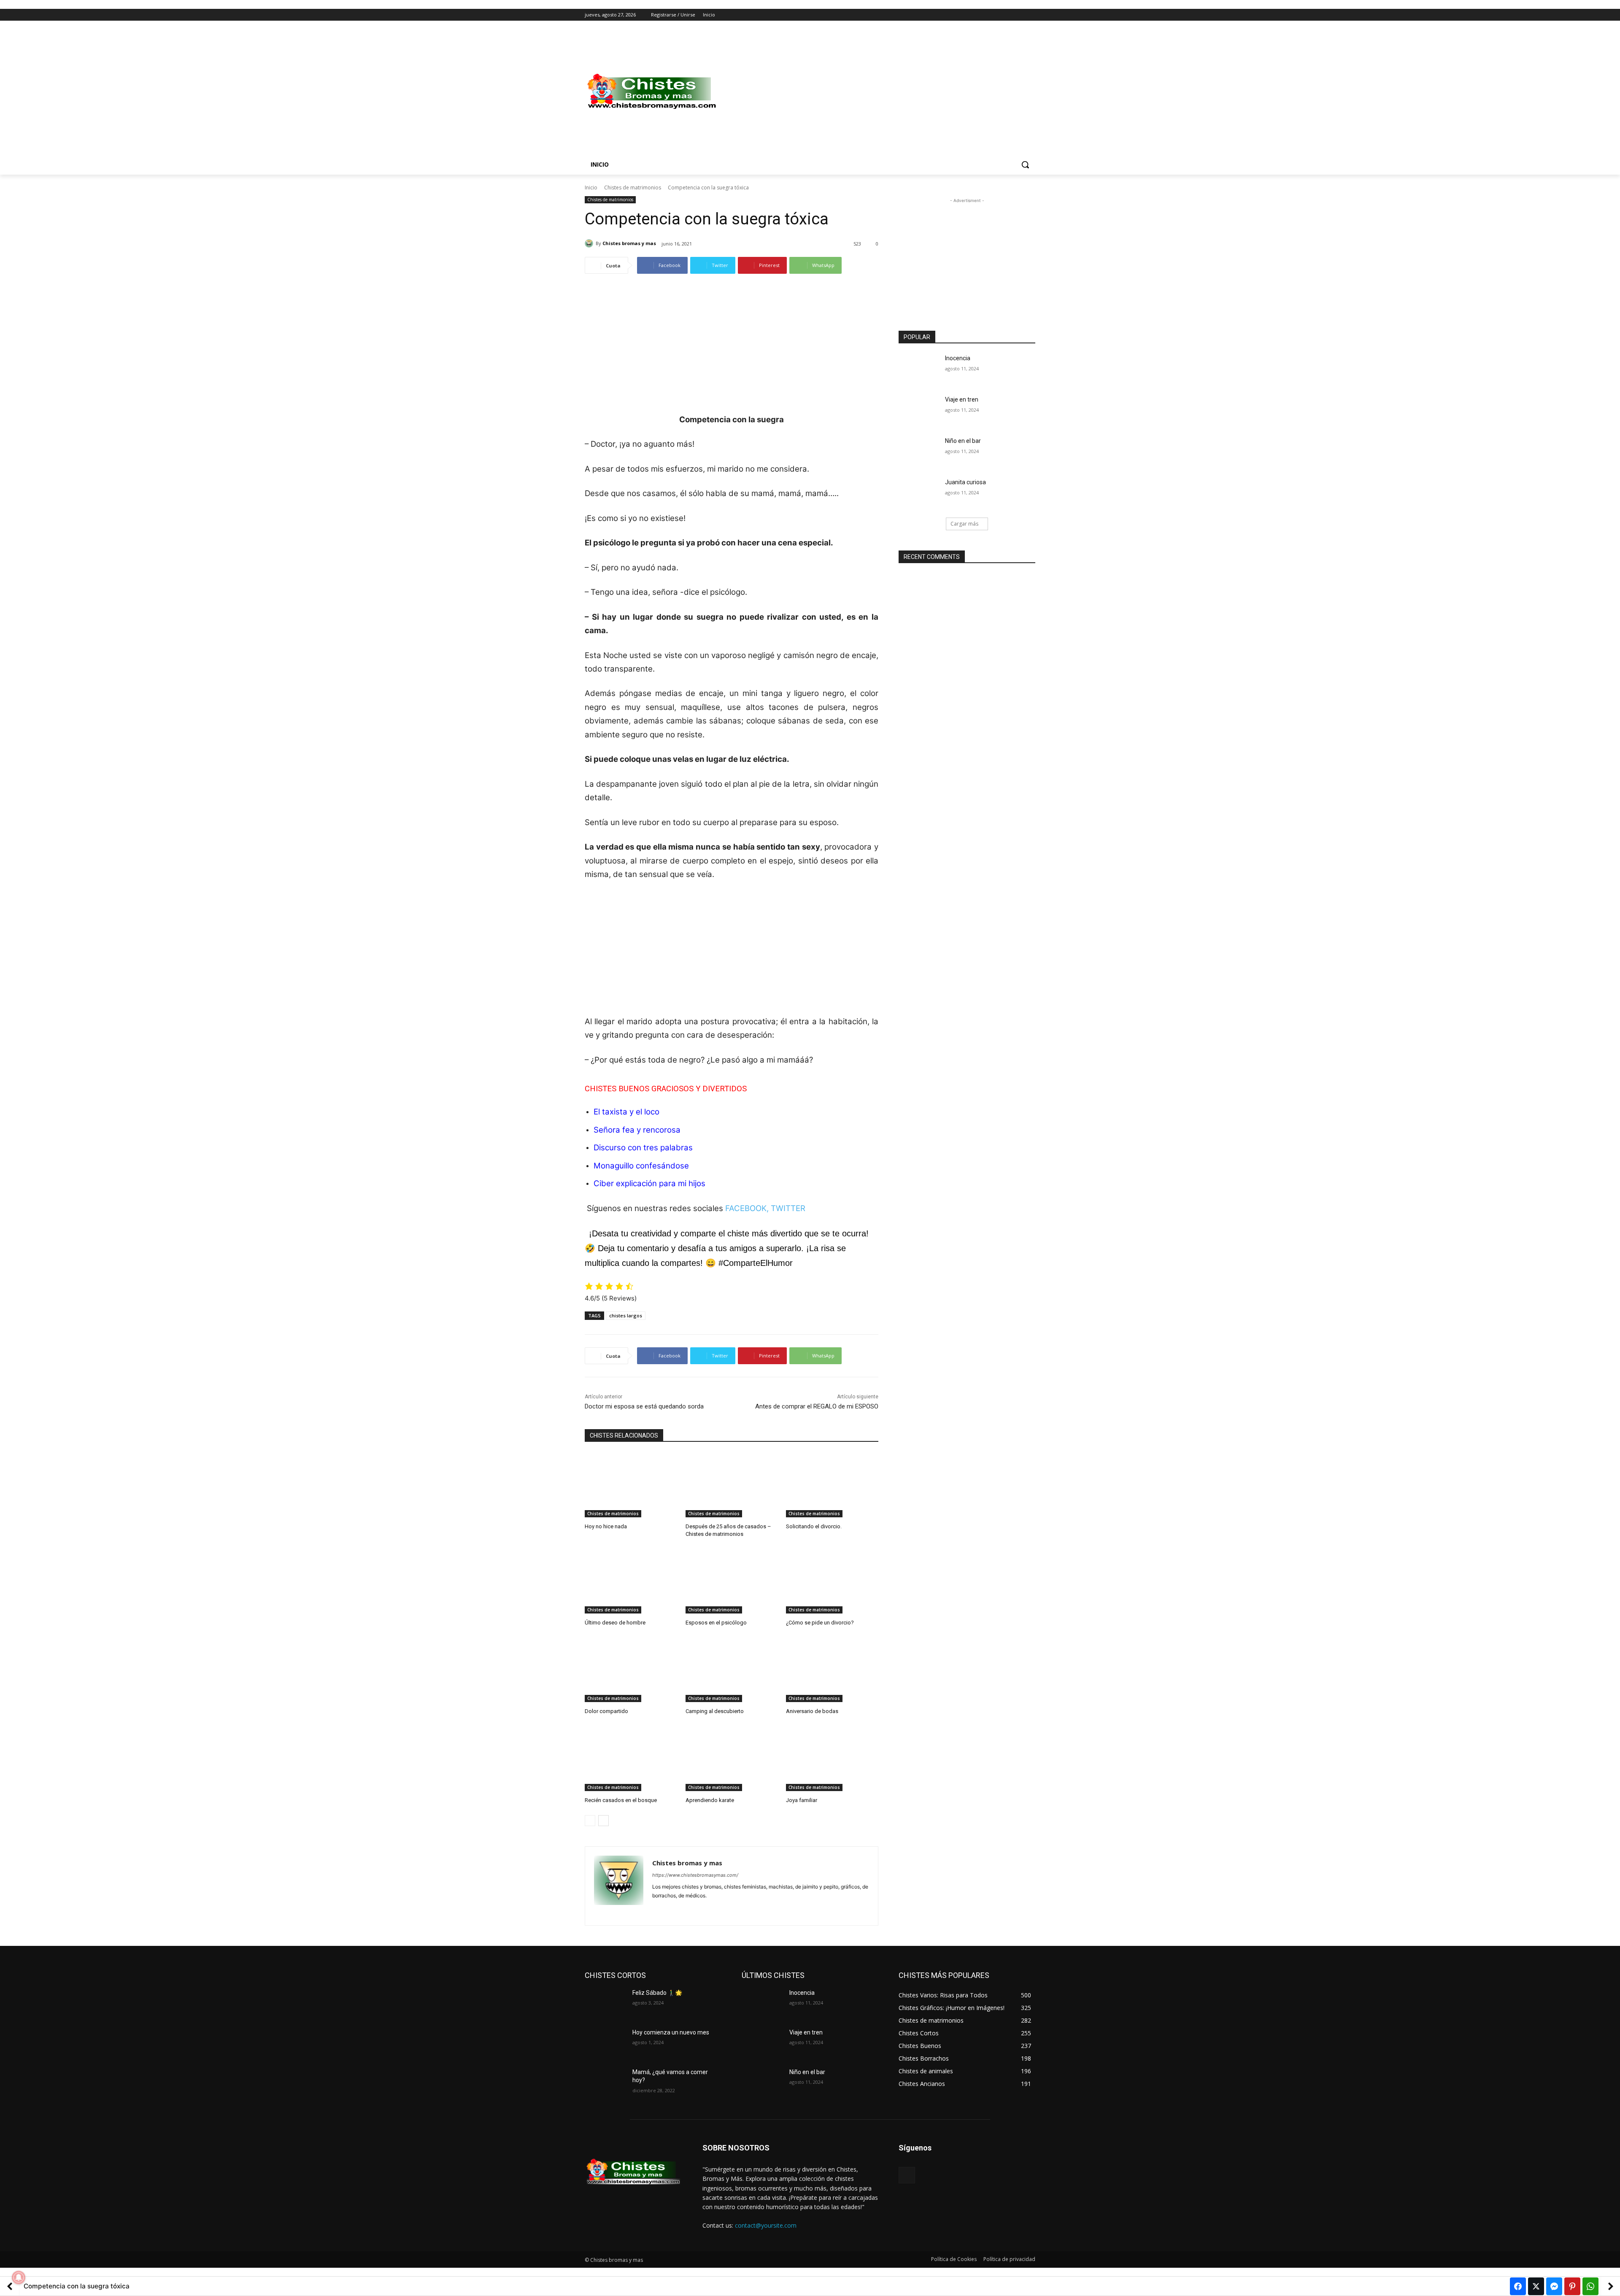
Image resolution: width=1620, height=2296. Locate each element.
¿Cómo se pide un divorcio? (820, 1623)
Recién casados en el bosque (621, 1800)
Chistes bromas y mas (629, 243)
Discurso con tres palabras (643, 1148)
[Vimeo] (1019, 15)
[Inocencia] (919, 369)
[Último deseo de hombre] (631, 1581)
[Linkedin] (670, 1909)
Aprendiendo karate (710, 1800)
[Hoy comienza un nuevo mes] (605, 2043)
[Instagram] (995, 15)
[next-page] (603, 1821)
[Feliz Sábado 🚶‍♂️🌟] (605, 2003)
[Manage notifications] (19, 2277)
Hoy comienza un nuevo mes (671, 2032)
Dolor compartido (606, 1711)
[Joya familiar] (832, 1759)
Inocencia (958, 358)
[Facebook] (984, 15)
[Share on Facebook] (1518, 2286)
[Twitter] (1007, 15)
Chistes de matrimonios (633, 188)
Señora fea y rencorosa (637, 1130)
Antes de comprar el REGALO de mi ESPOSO (817, 1406)
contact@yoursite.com (766, 2225)
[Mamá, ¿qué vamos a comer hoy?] (605, 2083)
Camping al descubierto (715, 1711)
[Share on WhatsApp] (1590, 2286)
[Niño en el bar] (919, 451)
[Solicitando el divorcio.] (832, 1485)
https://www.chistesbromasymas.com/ (695, 1875)
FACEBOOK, (747, 1208)
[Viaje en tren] (919, 410)
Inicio (591, 188)
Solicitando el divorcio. (814, 1526)
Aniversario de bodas (812, 1711)
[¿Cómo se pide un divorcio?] (832, 1581)
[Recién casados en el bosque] (631, 1759)
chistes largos (626, 1315)
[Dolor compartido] (631, 1670)
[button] (1025, 165)
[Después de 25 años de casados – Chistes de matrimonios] (732, 1485)
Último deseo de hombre (615, 1623)
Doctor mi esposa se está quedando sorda (644, 1406)
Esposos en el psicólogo (716, 1623)
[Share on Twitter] (1536, 2286)
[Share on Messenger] (1554, 2286)
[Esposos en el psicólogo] (732, 1581)
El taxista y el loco (626, 1112)
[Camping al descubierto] (732, 1670)
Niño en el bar (963, 441)
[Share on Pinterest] (1572, 2286)
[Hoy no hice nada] (631, 1485)
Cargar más (964, 524)
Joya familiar (802, 1800)
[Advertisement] (877, 92)
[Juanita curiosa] (919, 493)
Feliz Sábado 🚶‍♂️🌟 (657, 1993)
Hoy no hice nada (606, 1526)
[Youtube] (1030, 15)
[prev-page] (590, 1821)
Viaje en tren (962, 399)
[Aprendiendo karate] (732, 1759)
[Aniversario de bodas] (832, 1670)
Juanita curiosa (965, 482)
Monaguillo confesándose (641, 1166)
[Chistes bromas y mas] (590, 243)
